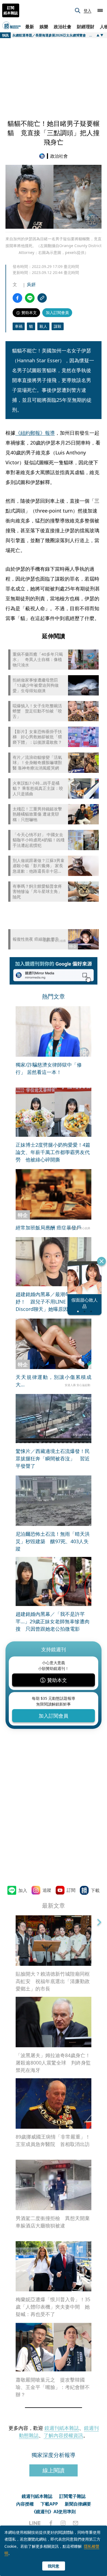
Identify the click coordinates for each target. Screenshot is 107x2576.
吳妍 (31, 284)
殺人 (43, 326)
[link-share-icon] (42, 298)
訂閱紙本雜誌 (11, 10)
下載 (95, 1890)
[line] (35, 2523)
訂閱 (71, 1890)
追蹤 (47, 1890)
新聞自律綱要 (78, 2504)
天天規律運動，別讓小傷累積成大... (54, 1381)
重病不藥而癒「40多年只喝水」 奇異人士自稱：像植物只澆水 (38, 660)
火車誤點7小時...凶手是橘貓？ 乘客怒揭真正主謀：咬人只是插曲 (38, 788)
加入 (23, 1890)
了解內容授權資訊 (63, 2435)
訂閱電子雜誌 (72, 2496)
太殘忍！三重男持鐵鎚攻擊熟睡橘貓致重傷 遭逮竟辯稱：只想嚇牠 (37, 814)
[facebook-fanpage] (51, 2523)
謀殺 (58, 326)
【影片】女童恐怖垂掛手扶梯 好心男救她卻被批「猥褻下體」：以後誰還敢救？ (37, 737)
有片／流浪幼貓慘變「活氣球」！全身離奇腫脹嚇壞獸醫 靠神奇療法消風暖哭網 (37, 763)
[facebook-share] (17, 298)
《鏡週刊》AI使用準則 (54, 2512)
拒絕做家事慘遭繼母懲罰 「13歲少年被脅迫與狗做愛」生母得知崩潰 (37, 685)
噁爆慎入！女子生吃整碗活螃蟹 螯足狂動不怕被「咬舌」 (37, 711)
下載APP (49, 2504)
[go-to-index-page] (43, 156)
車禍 (19, 326)
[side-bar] (100, 10)
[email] (76, 2523)
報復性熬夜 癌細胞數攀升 (36, 939)
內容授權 (25, 2504)
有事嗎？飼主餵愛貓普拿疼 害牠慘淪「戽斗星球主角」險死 (37, 892)
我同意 (54, 2566)
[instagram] (63, 2523)
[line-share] (30, 298)
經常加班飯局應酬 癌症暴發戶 (48, 1228)
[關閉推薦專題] (102, 1261)
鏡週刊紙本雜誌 (62, 2428)
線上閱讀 (54, 2470)
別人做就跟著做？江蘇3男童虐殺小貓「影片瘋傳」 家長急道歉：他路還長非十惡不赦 (39, 866)
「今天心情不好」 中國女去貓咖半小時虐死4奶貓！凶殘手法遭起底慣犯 (39, 840)
